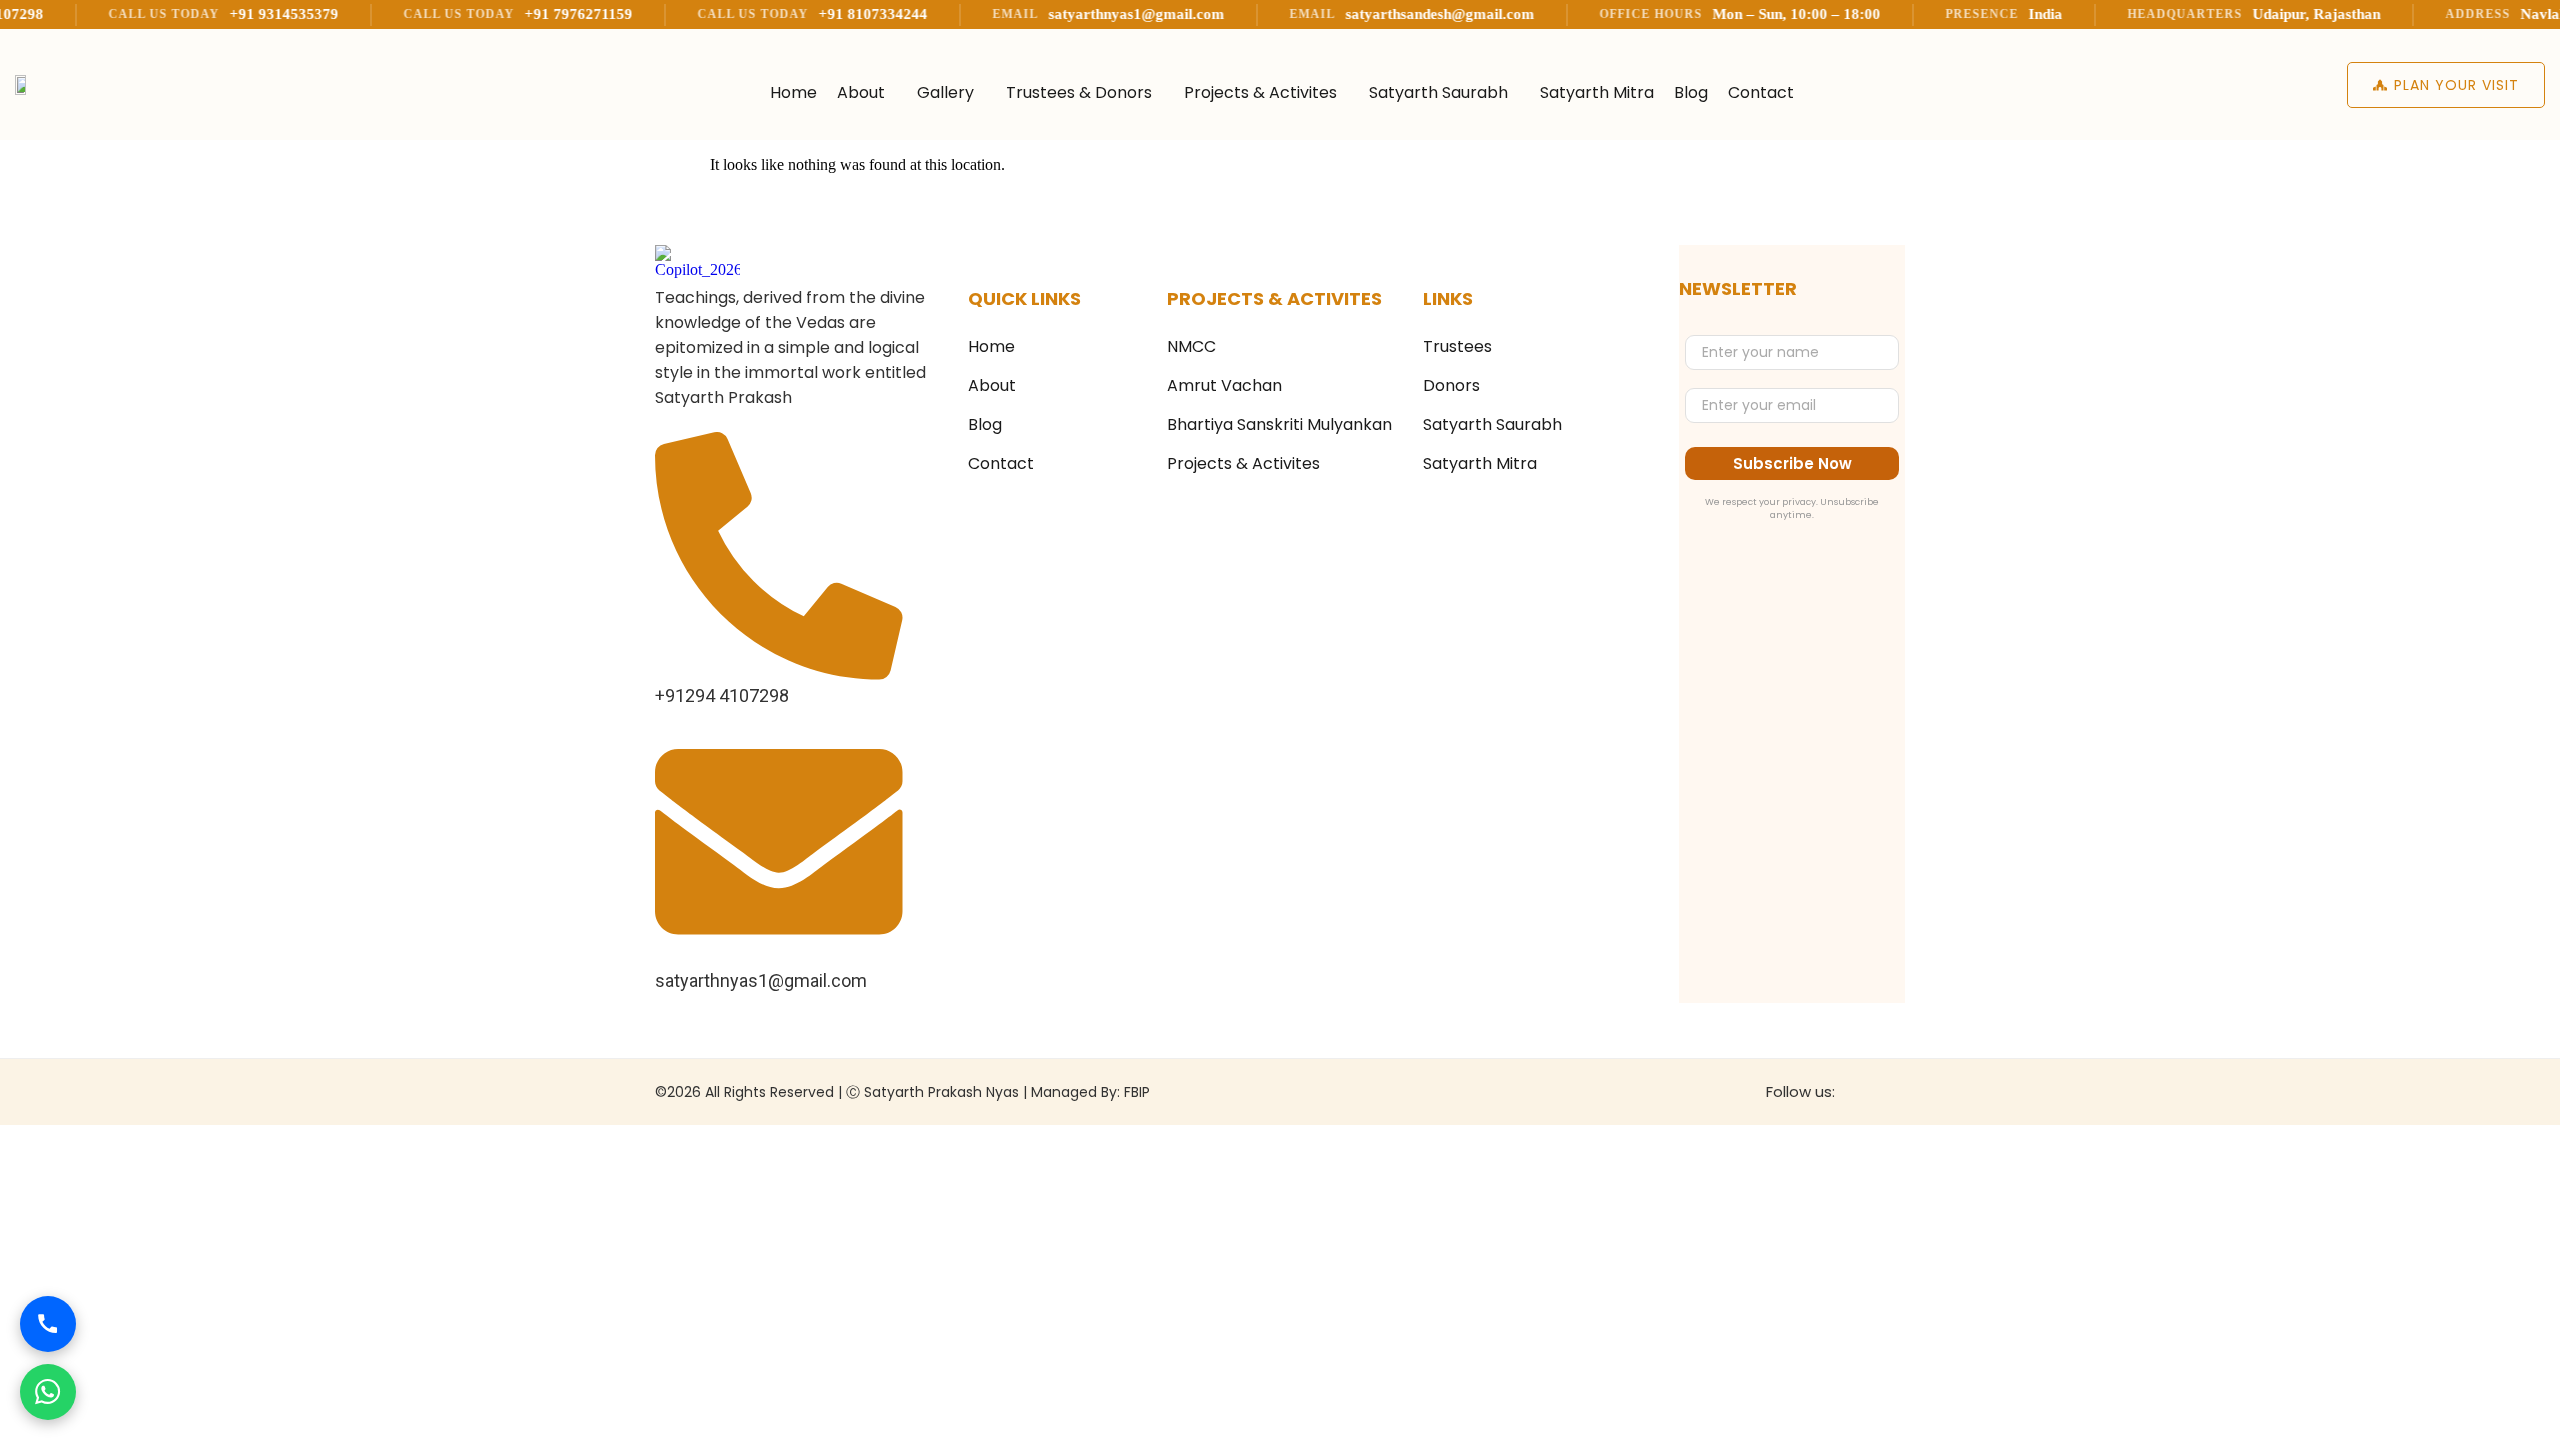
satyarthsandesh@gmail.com (1374, 14)
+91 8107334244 (807, 14)
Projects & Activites (1260, 92)
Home (793, 92)
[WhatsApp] (48, 1392)
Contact (1761, 92)
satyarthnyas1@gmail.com (1071, 14)
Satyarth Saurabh (1438, 92)
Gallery (945, 92)
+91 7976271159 (513, 14)
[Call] (48, 1324)
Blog (1691, 92)
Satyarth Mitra (1597, 92)
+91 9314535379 (218, 14)
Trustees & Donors (1079, 92)
